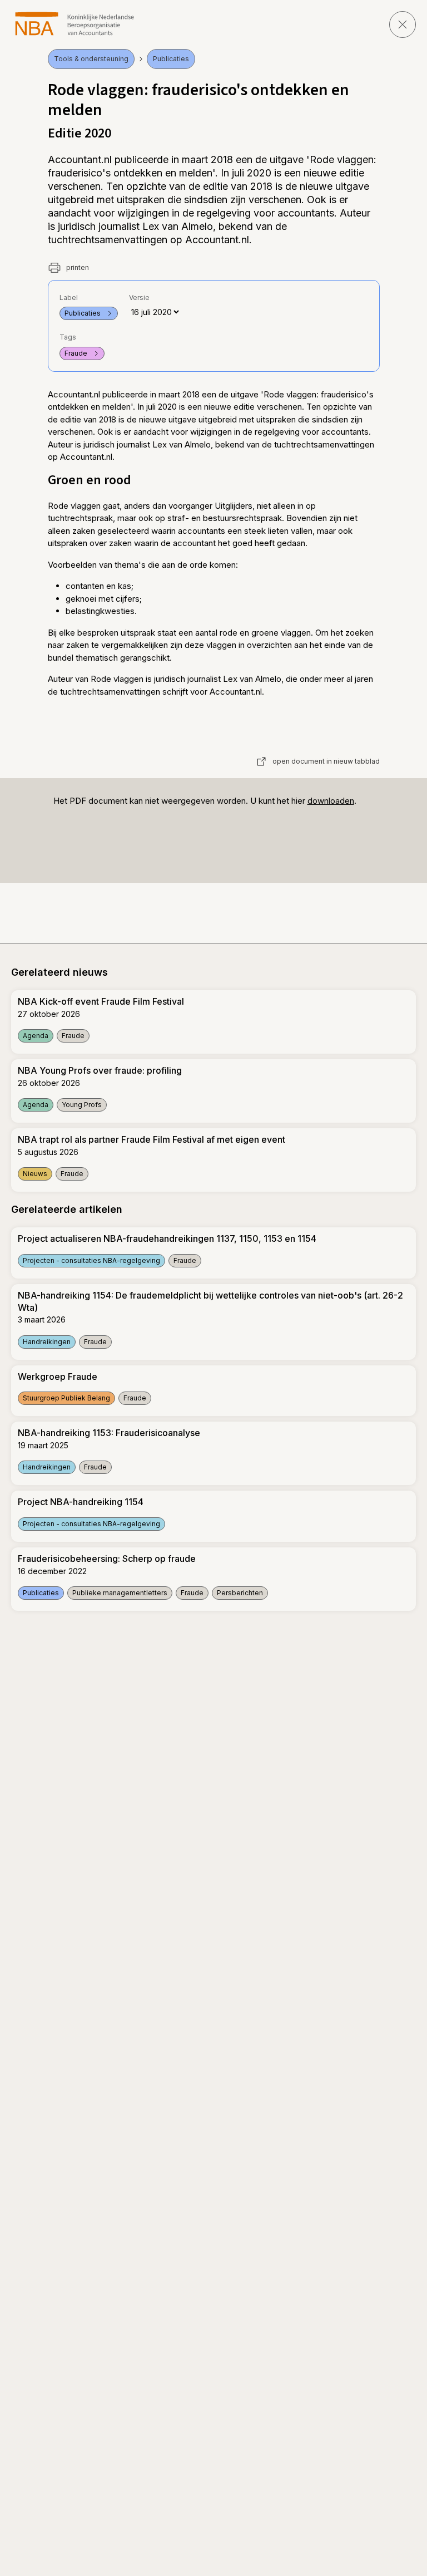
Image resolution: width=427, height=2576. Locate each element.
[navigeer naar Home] (75, 24)
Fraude (76, 353)
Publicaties (171, 59)
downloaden (331, 801)
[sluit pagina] (403, 24)
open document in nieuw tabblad (326, 761)
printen (77, 267)
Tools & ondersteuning (91, 59)
